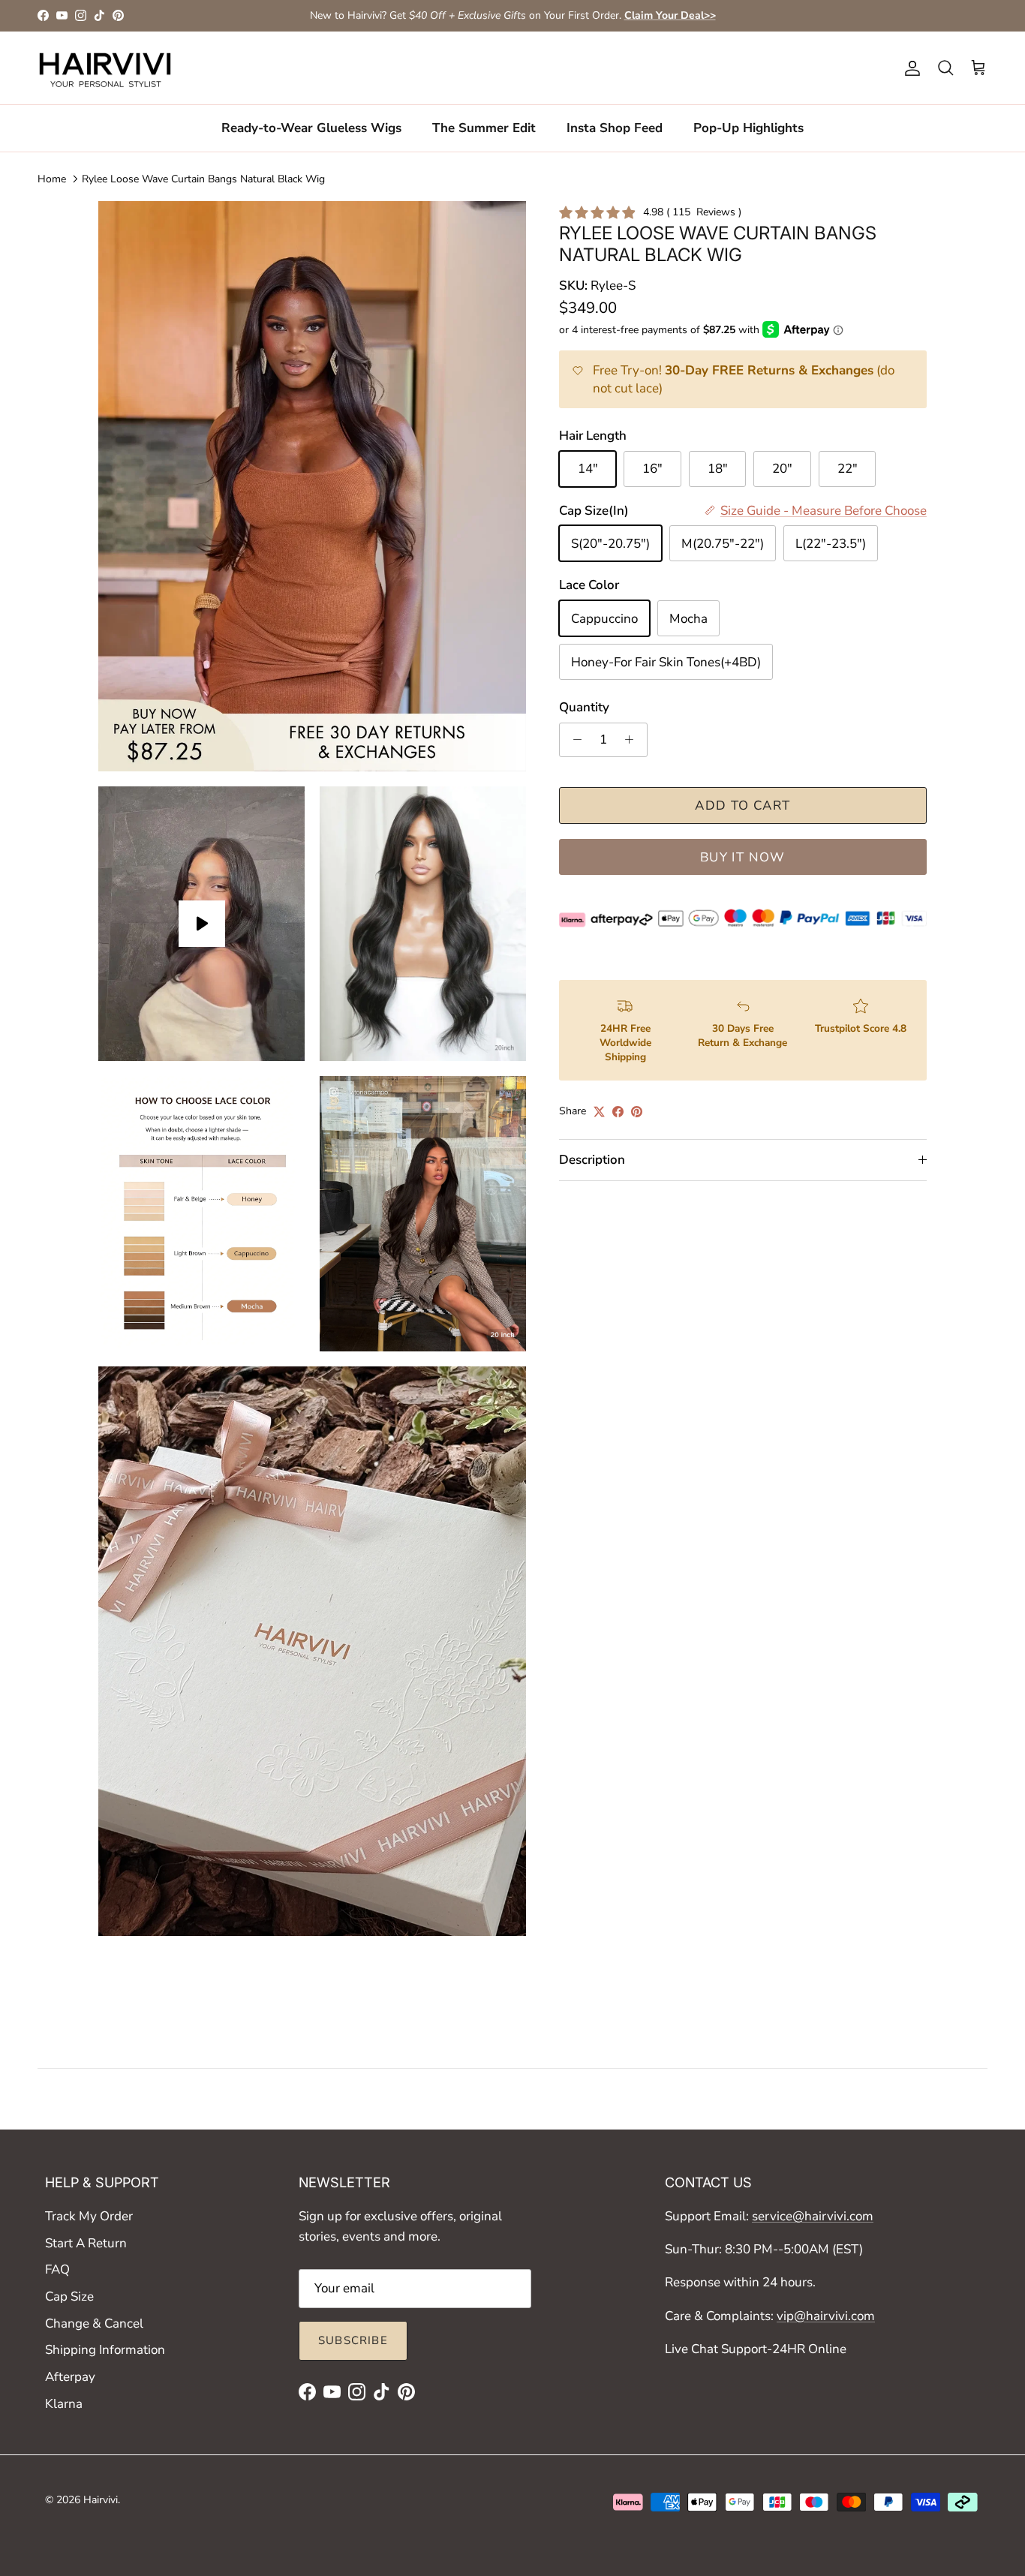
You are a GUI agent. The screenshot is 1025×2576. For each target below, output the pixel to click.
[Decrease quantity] (573, 740)
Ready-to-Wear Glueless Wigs (311, 128)
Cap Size (69, 2296)
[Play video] (202, 924)
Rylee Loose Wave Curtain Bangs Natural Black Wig (203, 179)
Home (52, 179)
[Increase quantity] (633, 740)
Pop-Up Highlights (748, 128)
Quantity (584, 707)
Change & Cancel (94, 2324)
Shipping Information (105, 2350)
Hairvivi (101, 2500)
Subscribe (353, 2340)
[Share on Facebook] (618, 1112)
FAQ (57, 2269)
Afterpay (70, 2377)
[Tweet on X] (599, 1112)
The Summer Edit (484, 128)
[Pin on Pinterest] (637, 1112)
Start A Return (86, 2243)
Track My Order (89, 2216)
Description (592, 1160)
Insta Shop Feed (615, 128)
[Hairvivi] (105, 68)
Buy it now (743, 857)
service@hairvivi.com (813, 2216)
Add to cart (742, 806)
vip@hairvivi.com (826, 2316)
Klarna (64, 2404)
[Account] (909, 68)
